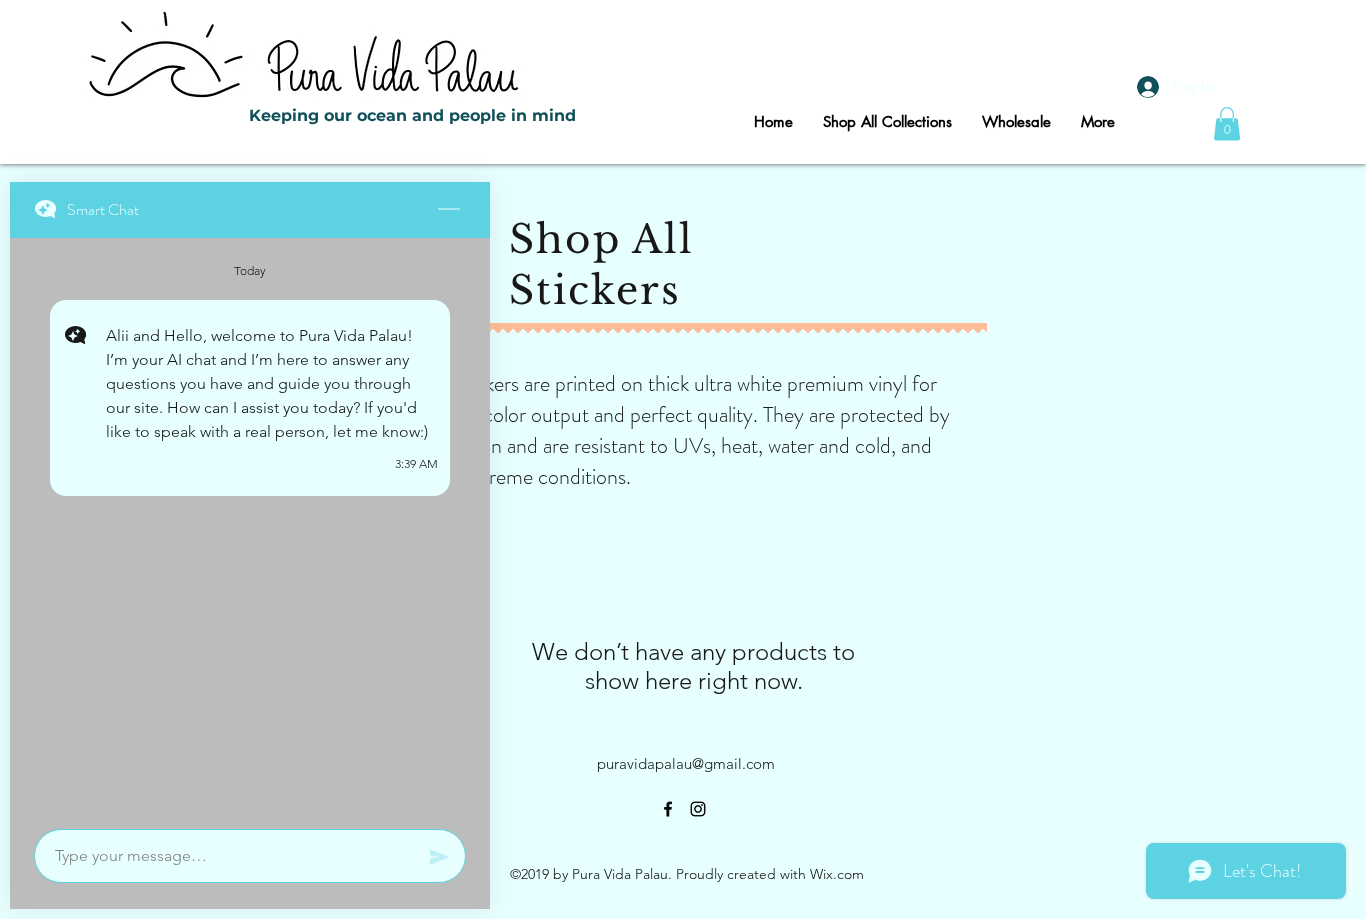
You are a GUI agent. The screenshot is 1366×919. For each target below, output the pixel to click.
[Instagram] (698, 809)
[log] (250, 527)
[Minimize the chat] (449, 210)
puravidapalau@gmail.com (686, 763)
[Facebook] (668, 809)
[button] (1227, 123)
